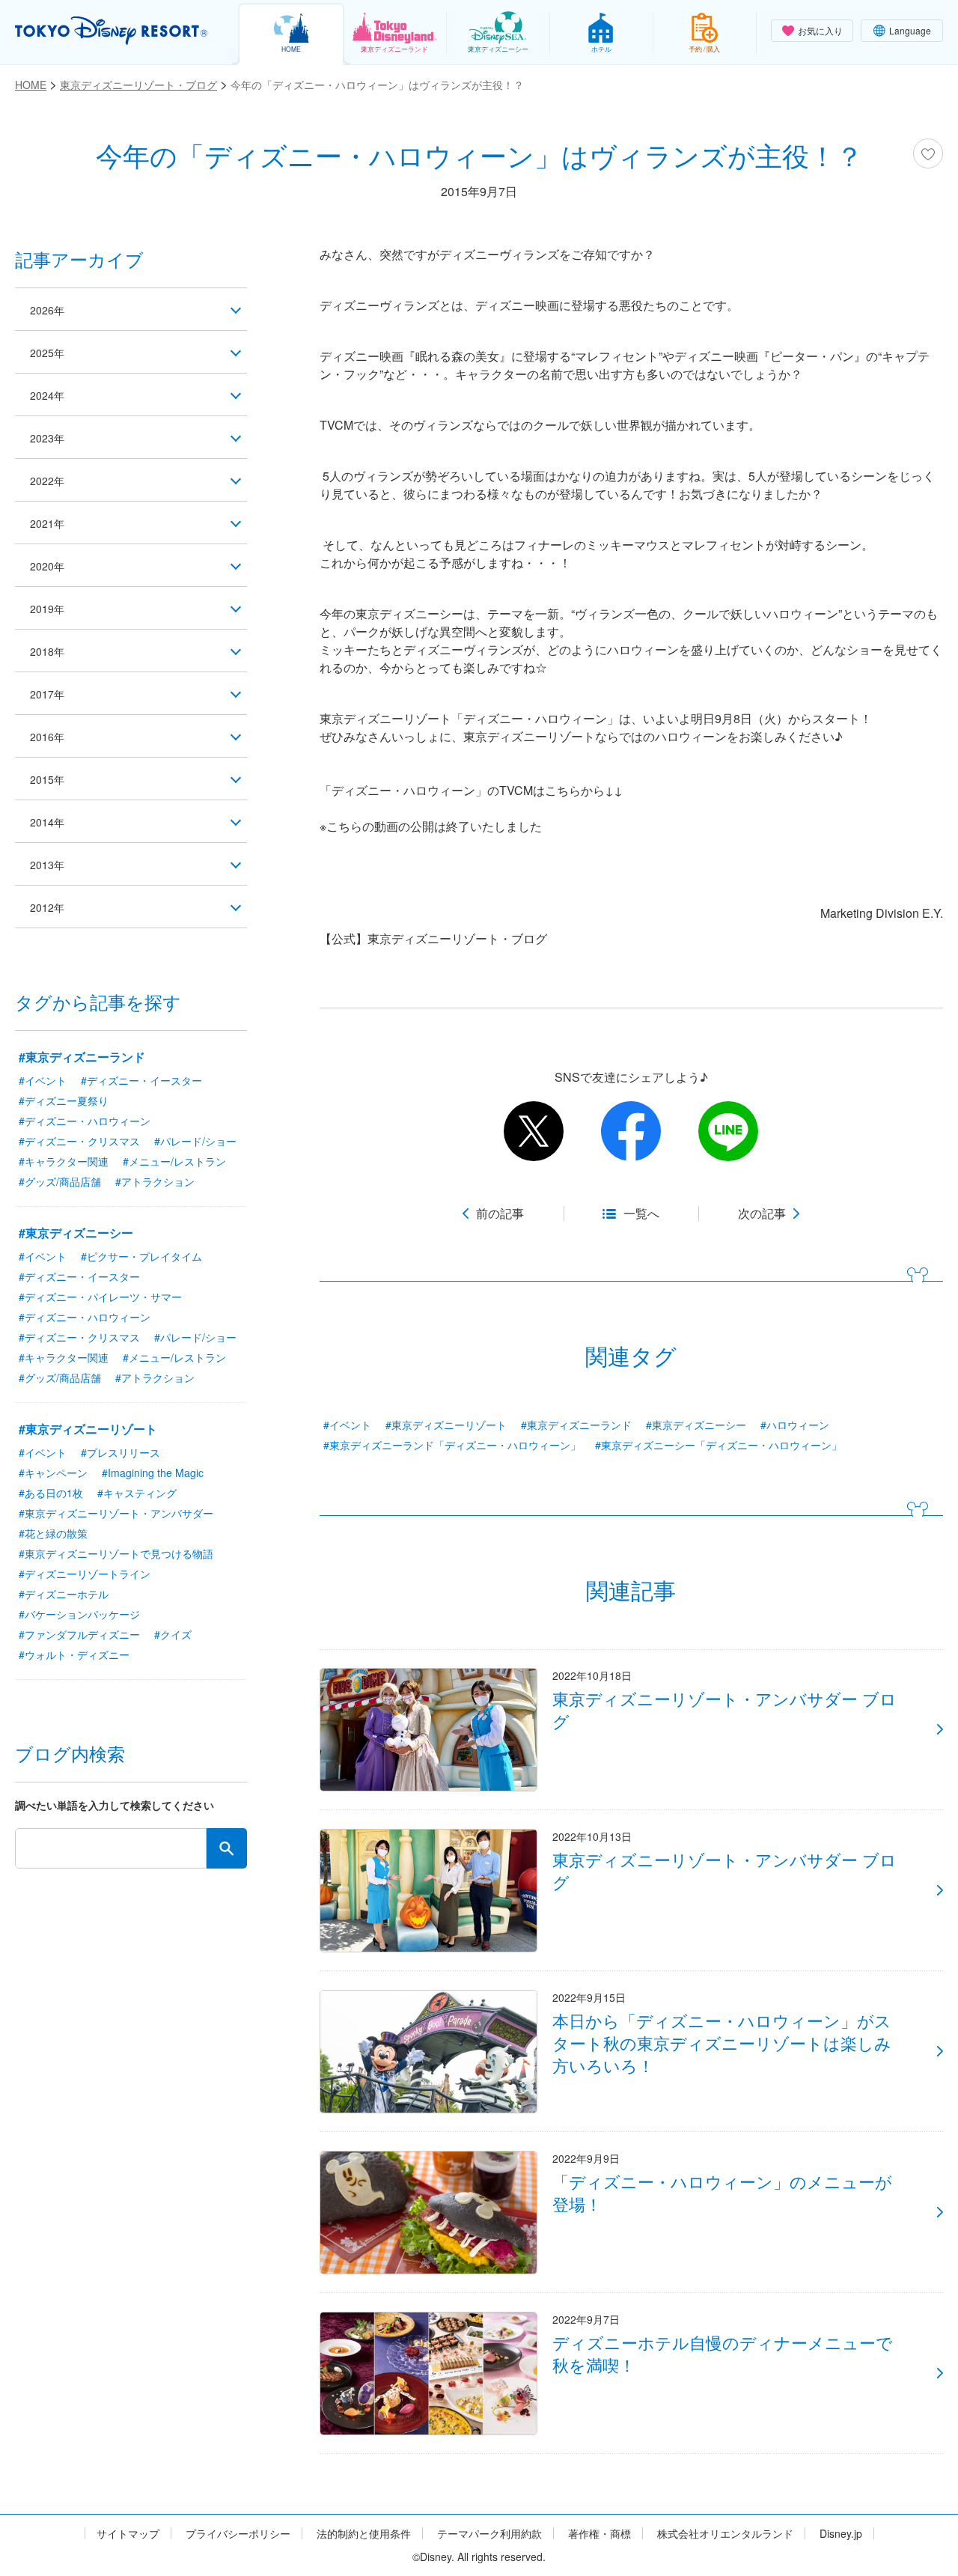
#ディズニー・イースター (141, 1080)
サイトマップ (128, 2534)
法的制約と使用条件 (364, 2534)
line (728, 1131)
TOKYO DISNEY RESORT (111, 31)
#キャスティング (137, 1493)
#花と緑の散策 (53, 1533)
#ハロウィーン (795, 1425)
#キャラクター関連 (64, 1161)
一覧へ (641, 1214)
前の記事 (500, 1214)
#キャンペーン (53, 1473)
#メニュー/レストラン (174, 1161)
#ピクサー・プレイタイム (141, 1256)
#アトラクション (155, 1181)
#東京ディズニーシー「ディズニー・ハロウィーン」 (718, 1445)
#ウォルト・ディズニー (74, 1654)
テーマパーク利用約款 (489, 2534)
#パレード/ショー (195, 1141)
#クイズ (173, 1634)
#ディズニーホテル (64, 1594)
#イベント (347, 1425)
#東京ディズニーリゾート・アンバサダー (116, 1513)
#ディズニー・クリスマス (79, 1141)
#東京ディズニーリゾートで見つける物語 (116, 1553)
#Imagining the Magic (153, 1473)
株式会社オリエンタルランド (725, 2534)
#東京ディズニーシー (696, 1425)
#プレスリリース (120, 1452)
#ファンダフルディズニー (79, 1634)
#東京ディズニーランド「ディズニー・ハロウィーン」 (452, 1445)
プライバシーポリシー (238, 2534)
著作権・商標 (599, 2534)
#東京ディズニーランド (576, 1425)
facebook (631, 1131)
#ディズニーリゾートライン (85, 1574)
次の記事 (762, 1214)
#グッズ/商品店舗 (60, 1181)
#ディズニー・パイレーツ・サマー (100, 1297)
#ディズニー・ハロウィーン (85, 1121)
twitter (534, 1131)
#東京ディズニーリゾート (446, 1425)
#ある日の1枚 (51, 1493)
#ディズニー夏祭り (64, 1100)
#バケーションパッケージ (79, 1614)
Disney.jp (841, 2534)
